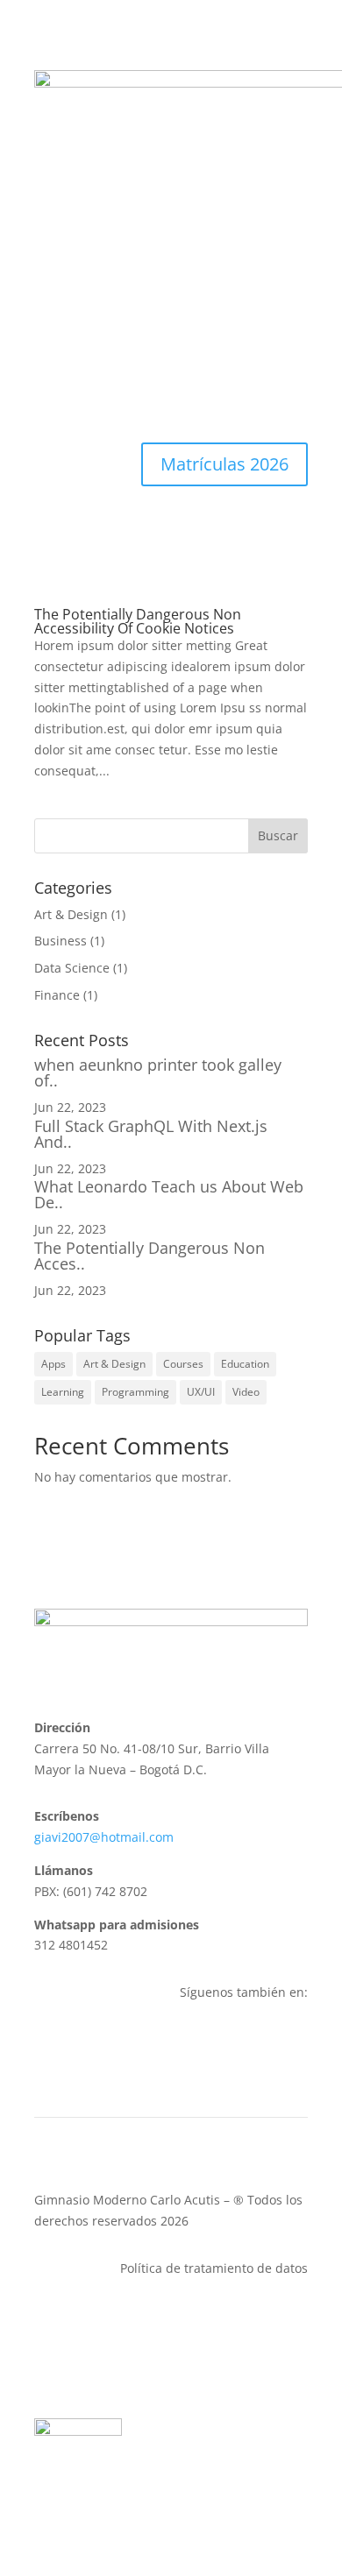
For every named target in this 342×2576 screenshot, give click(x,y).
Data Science (72, 968)
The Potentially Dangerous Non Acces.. (150, 1256)
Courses (183, 1364)
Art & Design (71, 914)
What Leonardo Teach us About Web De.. (169, 1194)
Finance (57, 995)
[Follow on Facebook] (259, 2043)
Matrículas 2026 (224, 464)
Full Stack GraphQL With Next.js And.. (151, 1134)
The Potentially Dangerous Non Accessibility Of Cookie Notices (138, 621)
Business (61, 941)
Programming (135, 1392)
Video (246, 1392)
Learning (63, 1392)
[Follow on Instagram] (294, 2043)
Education (245, 1364)
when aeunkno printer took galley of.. (158, 1072)
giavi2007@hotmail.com (104, 1837)
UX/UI (201, 1392)
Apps (53, 1364)
